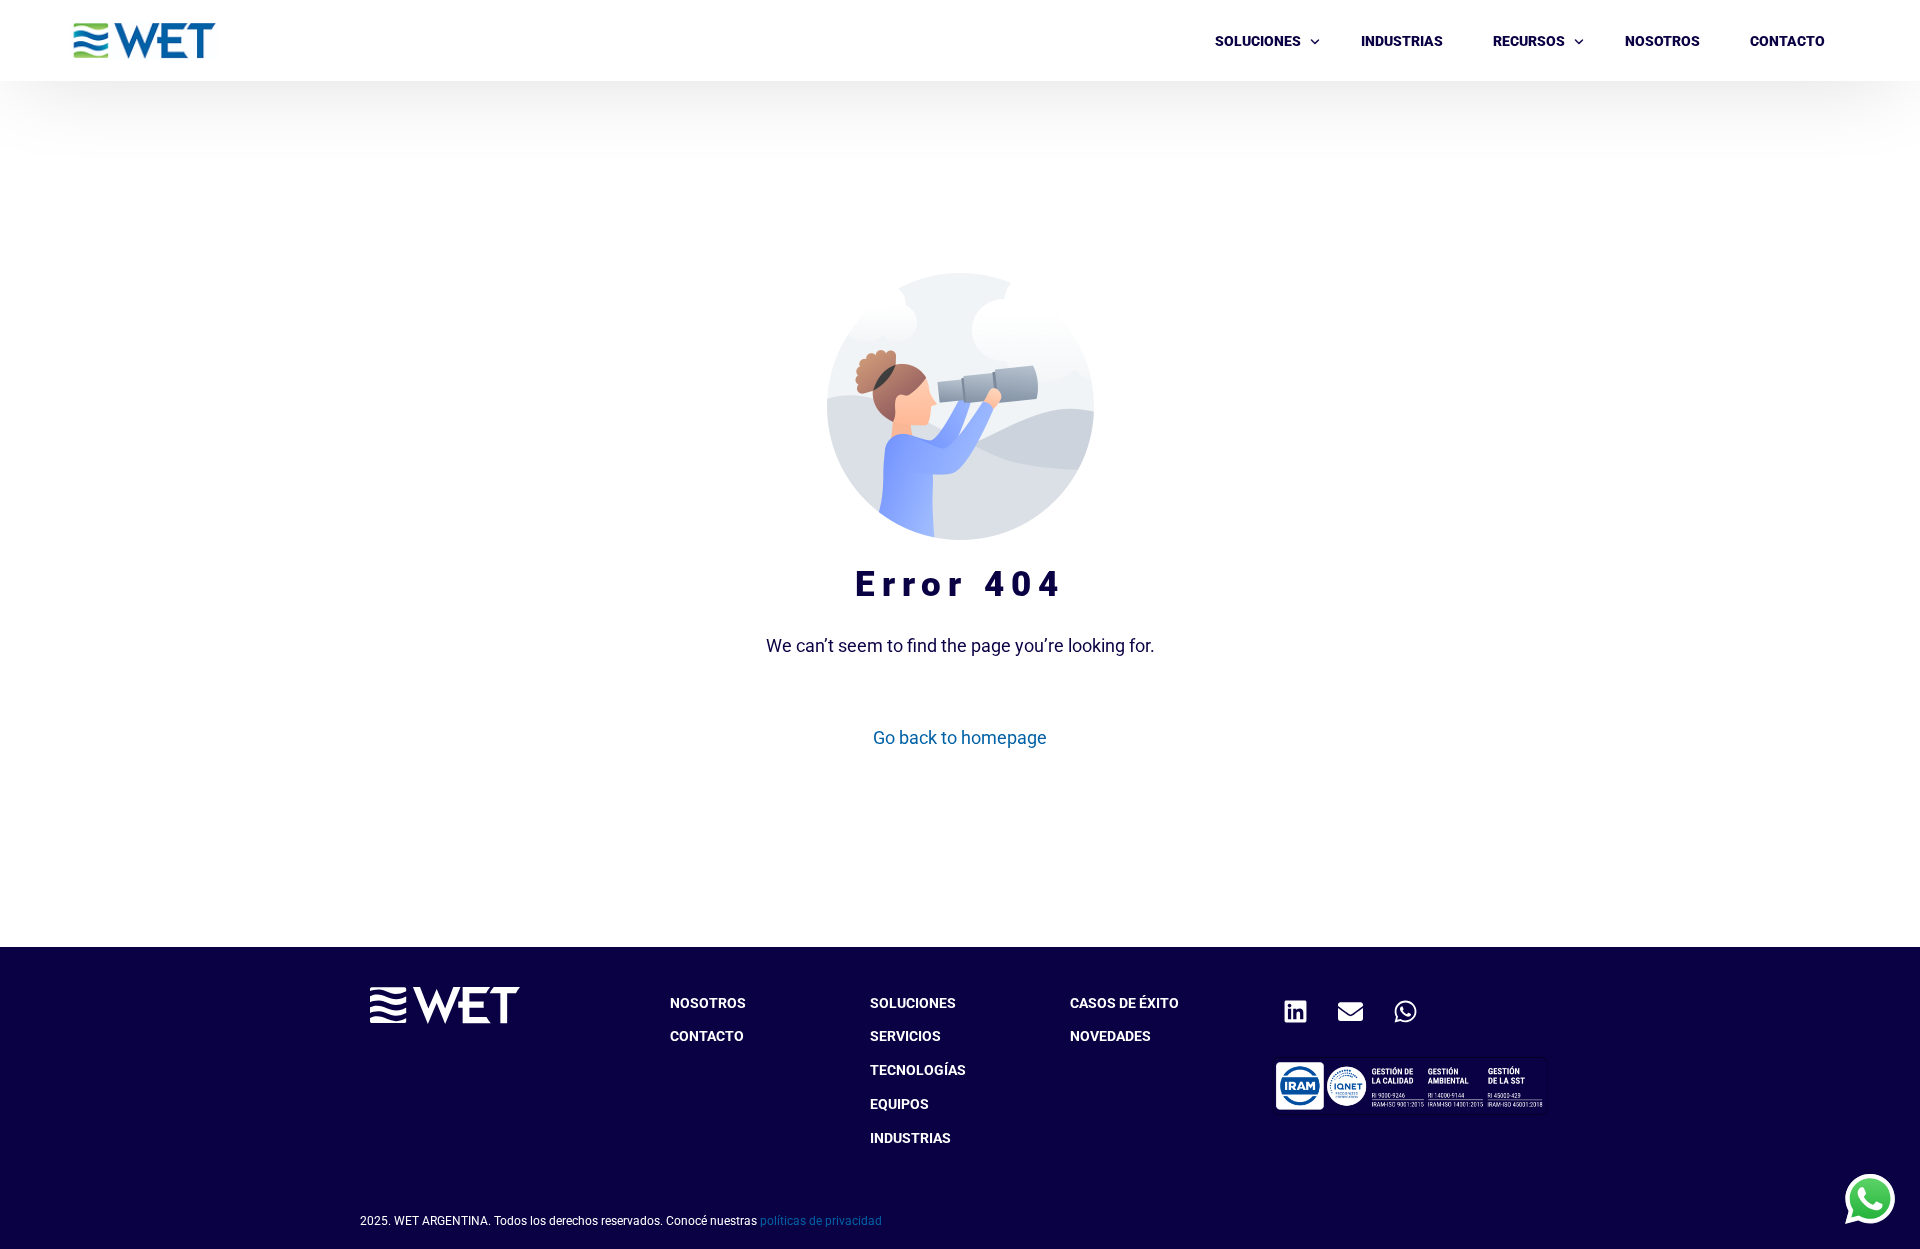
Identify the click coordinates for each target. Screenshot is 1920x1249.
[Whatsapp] (1405, 1012)
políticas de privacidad (821, 1221)
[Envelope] (1350, 1012)
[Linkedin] (1295, 1012)
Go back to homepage (960, 737)
